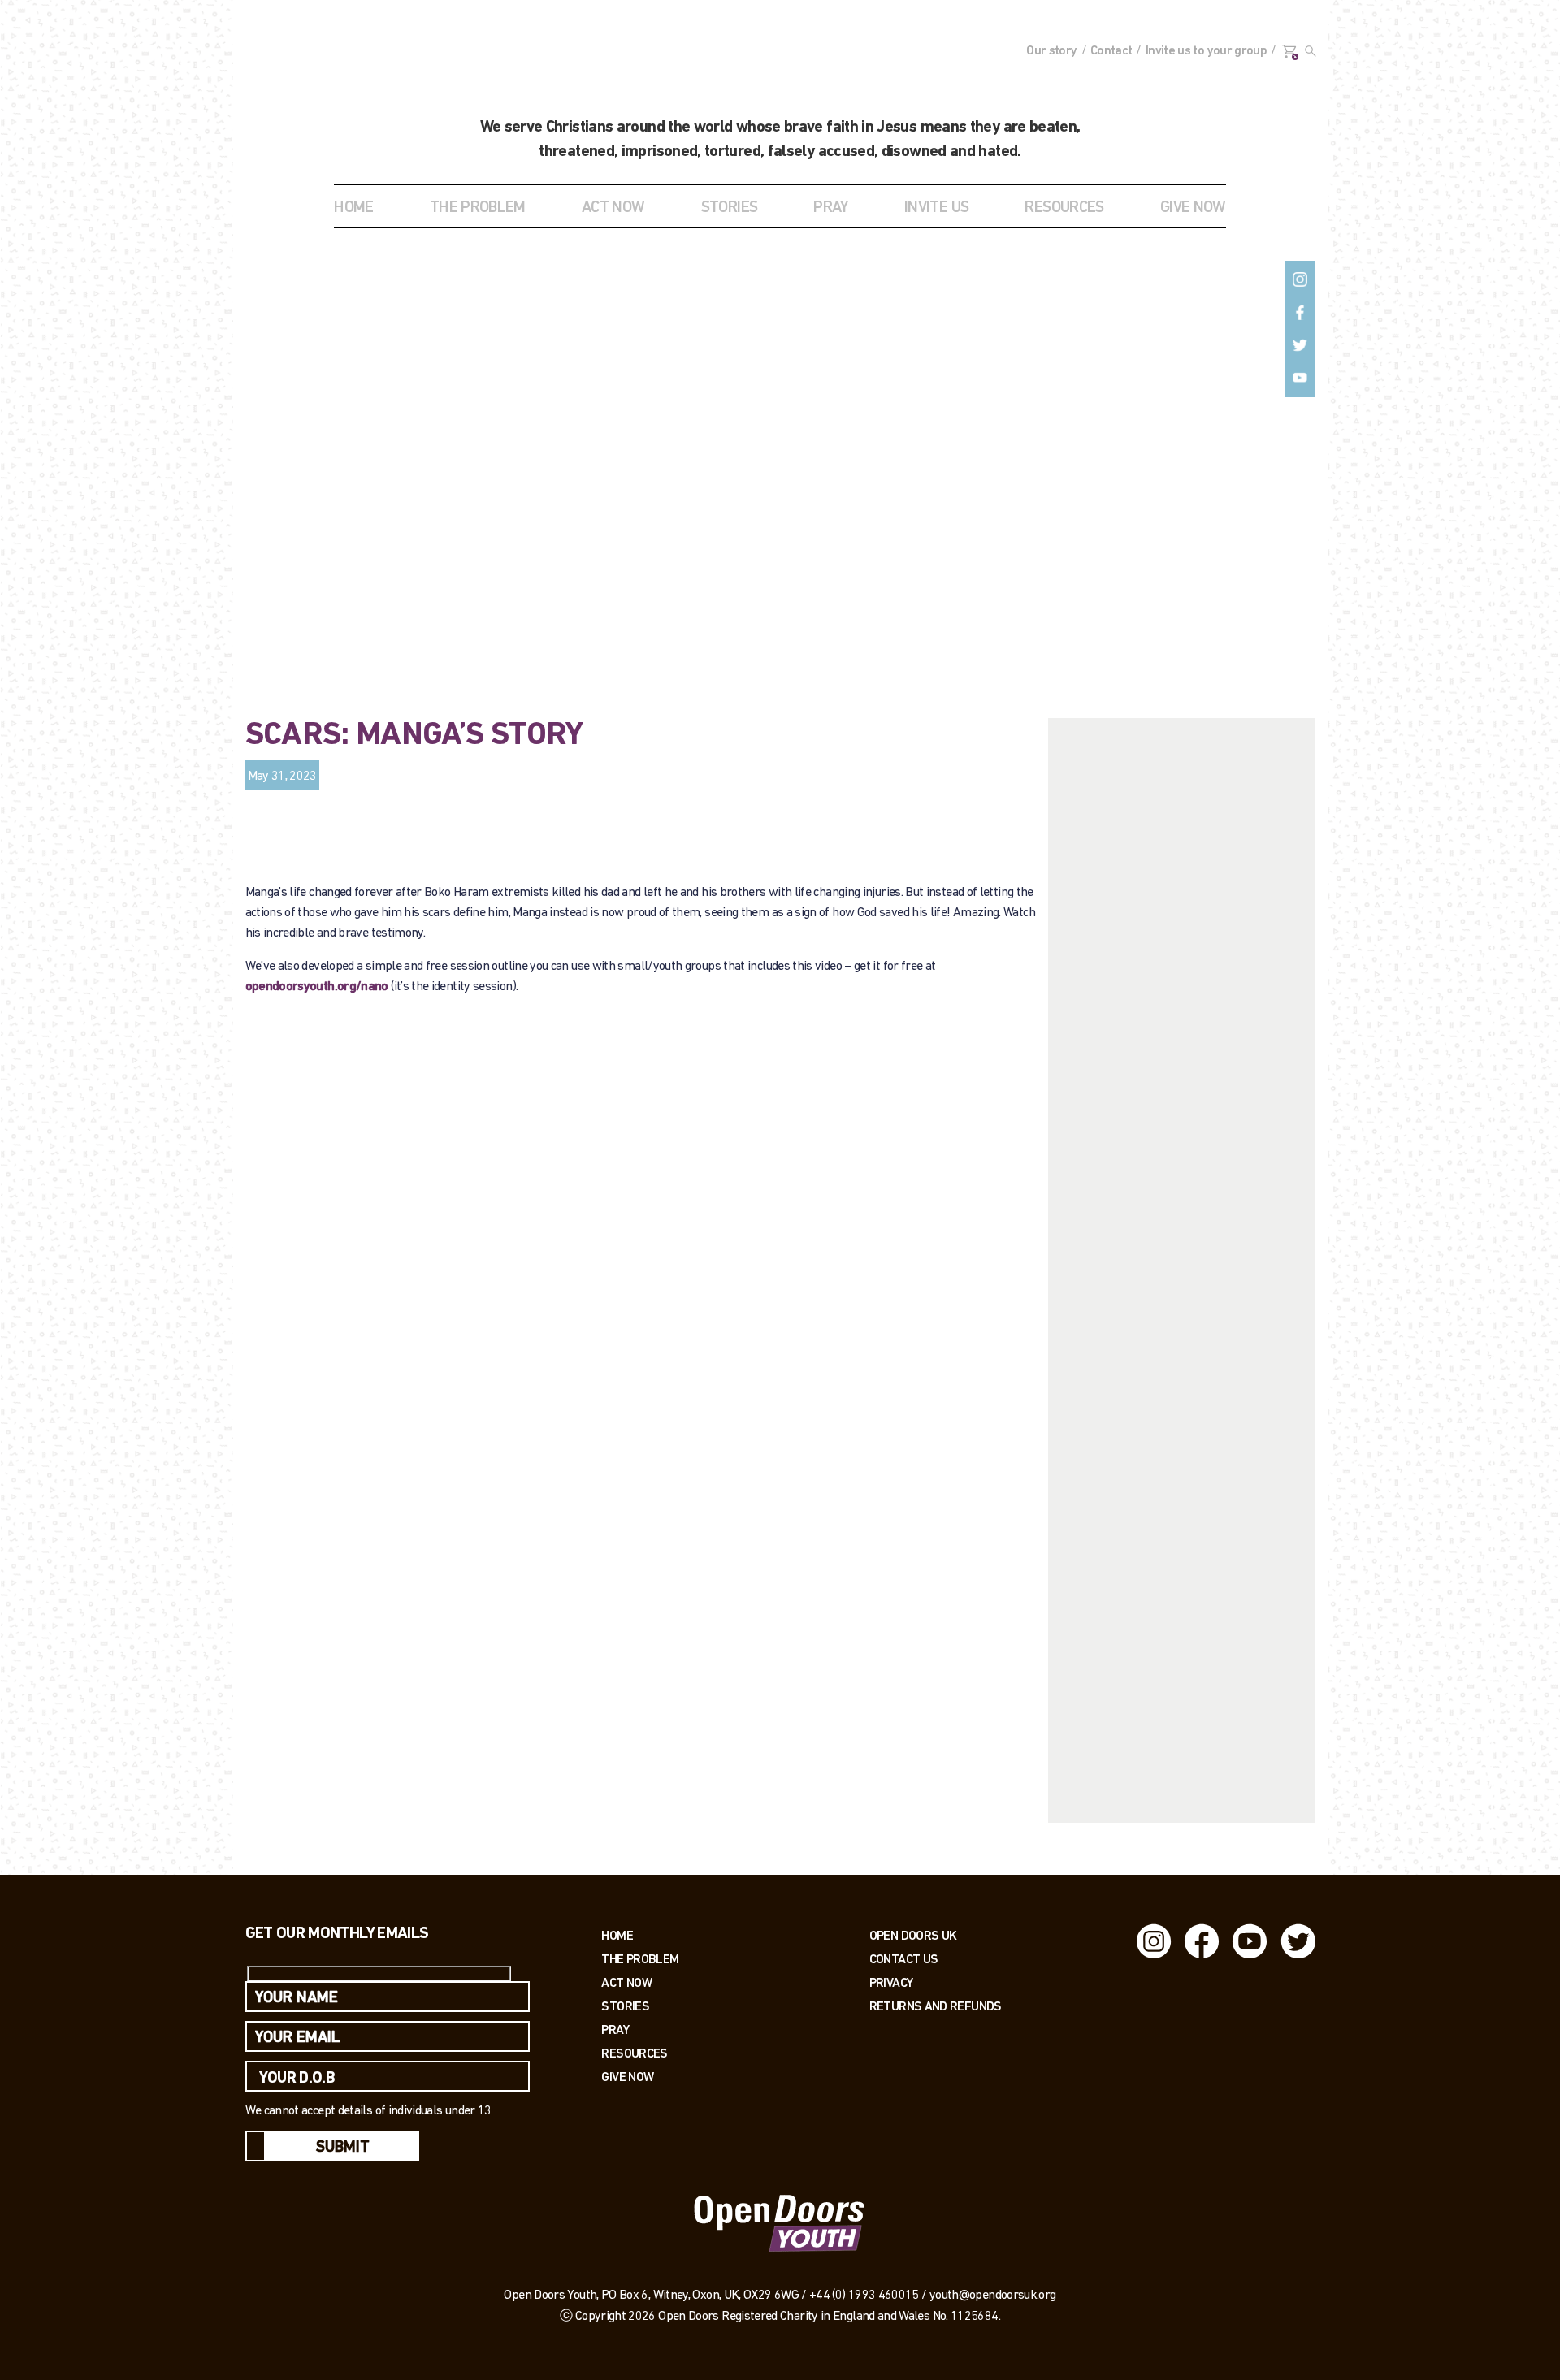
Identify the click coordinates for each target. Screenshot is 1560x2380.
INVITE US (936, 208)
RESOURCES (1064, 208)
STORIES (730, 208)
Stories (625, 2006)
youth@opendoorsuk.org (993, 2296)
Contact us (904, 1959)
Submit (343, 2148)
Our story (1051, 51)
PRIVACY (891, 1982)
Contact (1111, 51)
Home (353, 208)
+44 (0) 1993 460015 (864, 2296)
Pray (830, 208)
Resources (634, 2053)
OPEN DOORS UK (913, 1935)
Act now (626, 1982)
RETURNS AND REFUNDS (936, 2006)
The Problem (640, 1959)
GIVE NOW (1193, 208)
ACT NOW (613, 208)
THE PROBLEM (478, 208)
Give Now (627, 2077)
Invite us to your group (1206, 51)
